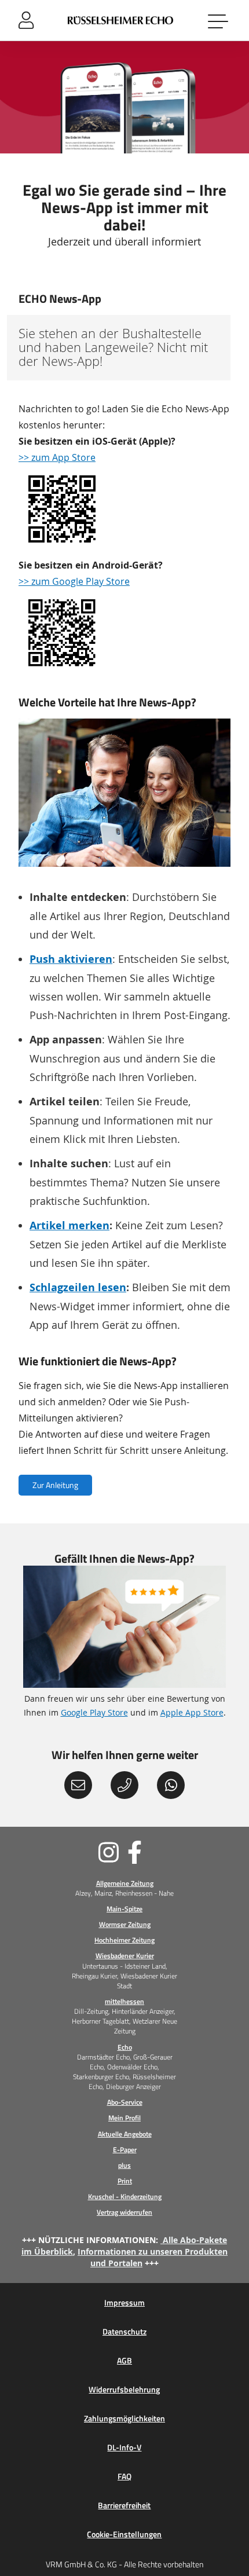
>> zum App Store (57, 457)
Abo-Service (125, 2102)
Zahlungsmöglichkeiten (124, 2419)
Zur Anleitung (55, 1485)
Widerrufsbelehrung (124, 2390)
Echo (125, 2047)
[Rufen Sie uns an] (124, 1785)
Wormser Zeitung (125, 1924)
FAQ (124, 2476)
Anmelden (26, 20)
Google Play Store (94, 1712)
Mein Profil (124, 2118)
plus (124, 2165)
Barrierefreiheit (124, 2505)
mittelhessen (124, 2001)
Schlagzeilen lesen (78, 1287)
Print (125, 2181)
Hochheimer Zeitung (124, 1940)
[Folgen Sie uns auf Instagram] (70, 1852)
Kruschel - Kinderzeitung (125, 2196)
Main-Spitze (124, 1909)
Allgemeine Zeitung (125, 1883)
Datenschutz (124, 2332)
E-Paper (125, 2150)
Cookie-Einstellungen (124, 2534)
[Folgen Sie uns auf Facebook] (179, 1852)
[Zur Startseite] (121, 20)
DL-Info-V (124, 2447)
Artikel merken (69, 1225)
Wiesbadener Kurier (125, 1956)
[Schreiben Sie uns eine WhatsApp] (171, 1785)
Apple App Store (192, 1712)
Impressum (124, 2303)
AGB (124, 2361)
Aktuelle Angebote (125, 2134)
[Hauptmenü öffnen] (219, 20)
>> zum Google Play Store (74, 581)
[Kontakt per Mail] (78, 1785)
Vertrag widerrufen (124, 2212)
